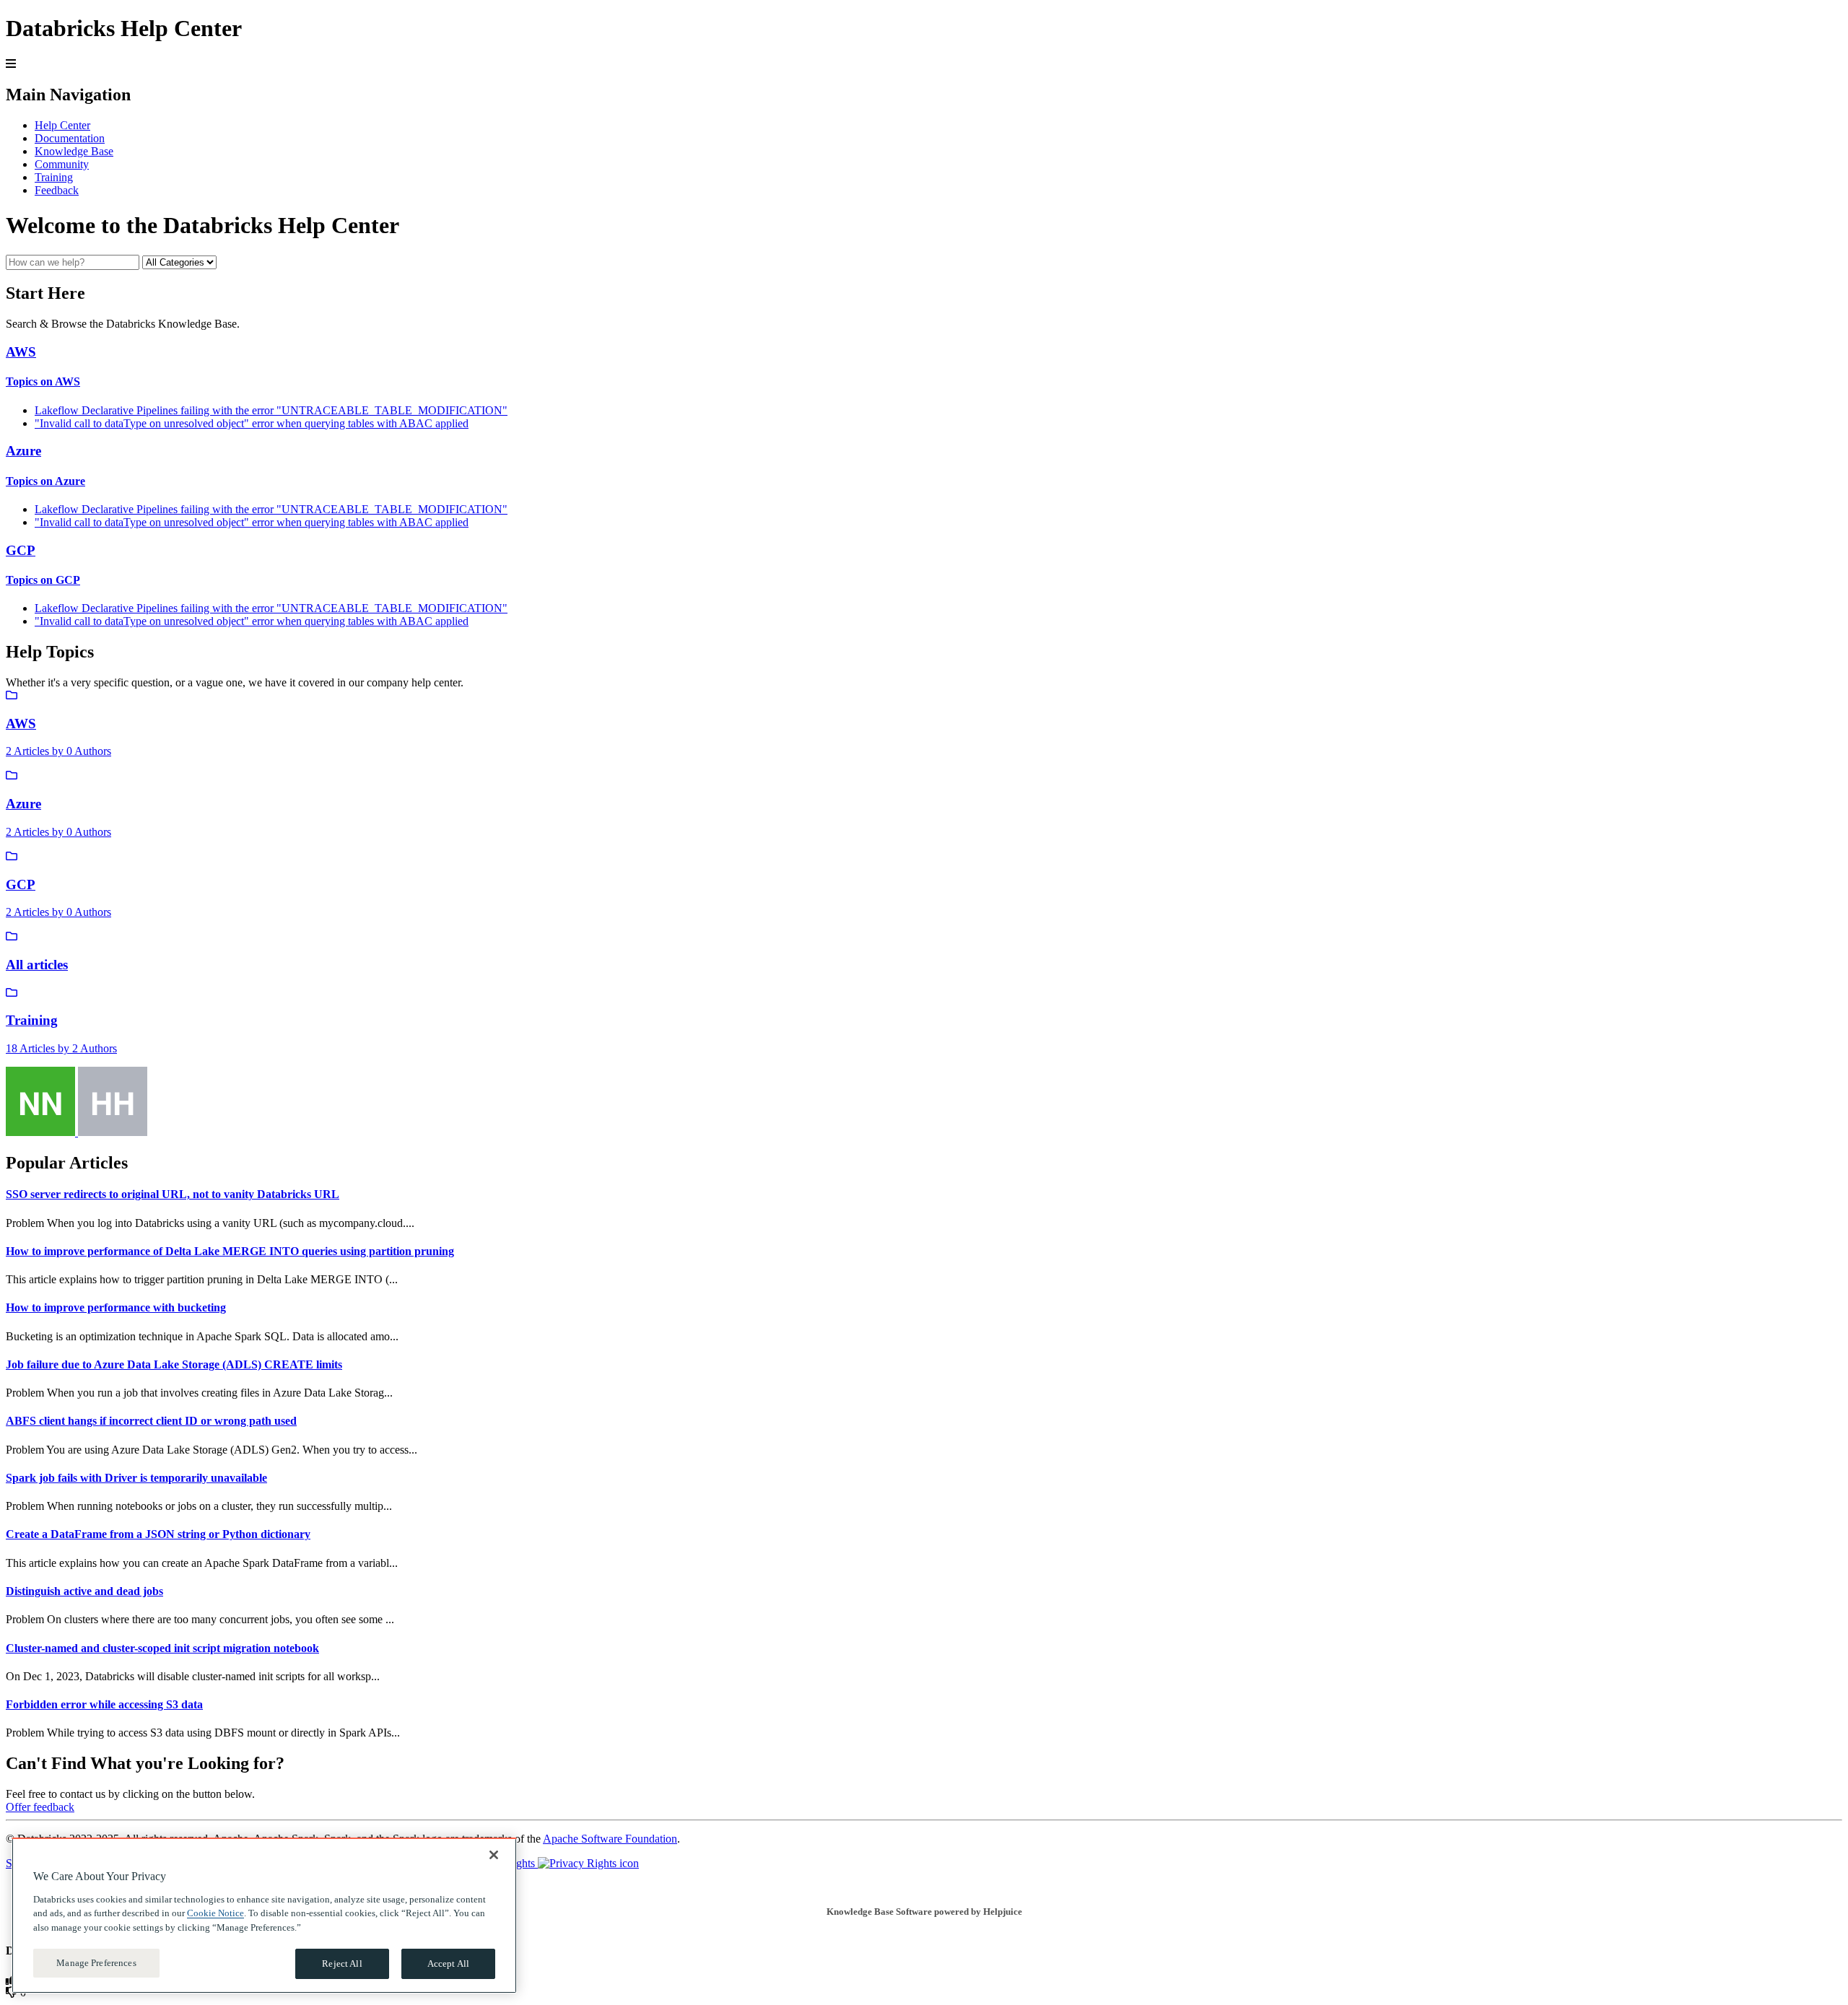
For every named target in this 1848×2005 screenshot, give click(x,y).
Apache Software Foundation (610, 1839)
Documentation (70, 138)
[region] (264, 1916)
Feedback (57, 190)
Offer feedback (40, 1807)
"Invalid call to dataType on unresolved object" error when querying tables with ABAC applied (252, 423)
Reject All (342, 1963)
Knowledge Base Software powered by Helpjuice (924, 1912)
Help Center (62, 125)
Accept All (448, 1963)
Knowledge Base (74, 151)
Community (62, 164)
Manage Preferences (96, 1963)
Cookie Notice (215, 1913)
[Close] (494, 1855)
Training (54, 177)
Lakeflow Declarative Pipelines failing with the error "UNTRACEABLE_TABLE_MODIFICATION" (271, 410)
